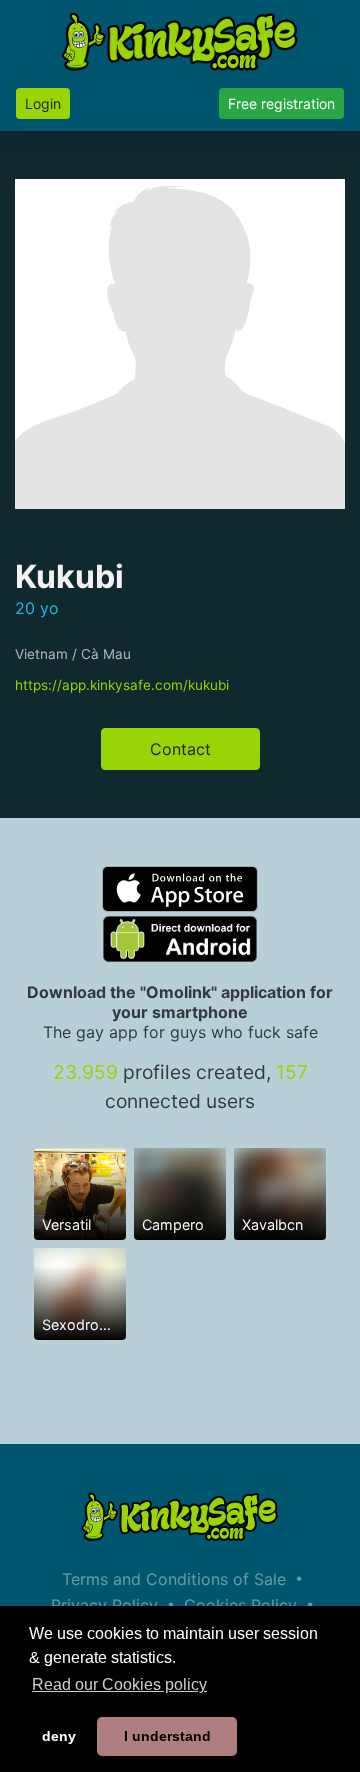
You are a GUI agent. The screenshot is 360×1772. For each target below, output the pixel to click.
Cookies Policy (240, 1605)
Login (43, 103)
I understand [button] (167, 1736)
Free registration (281, 103)
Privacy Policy (104, 1605)
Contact (180, 749)
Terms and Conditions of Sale (174, 1579)
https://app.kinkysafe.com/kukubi (122, 685)
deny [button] (59, 1736)
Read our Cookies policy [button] (119, 1684)
